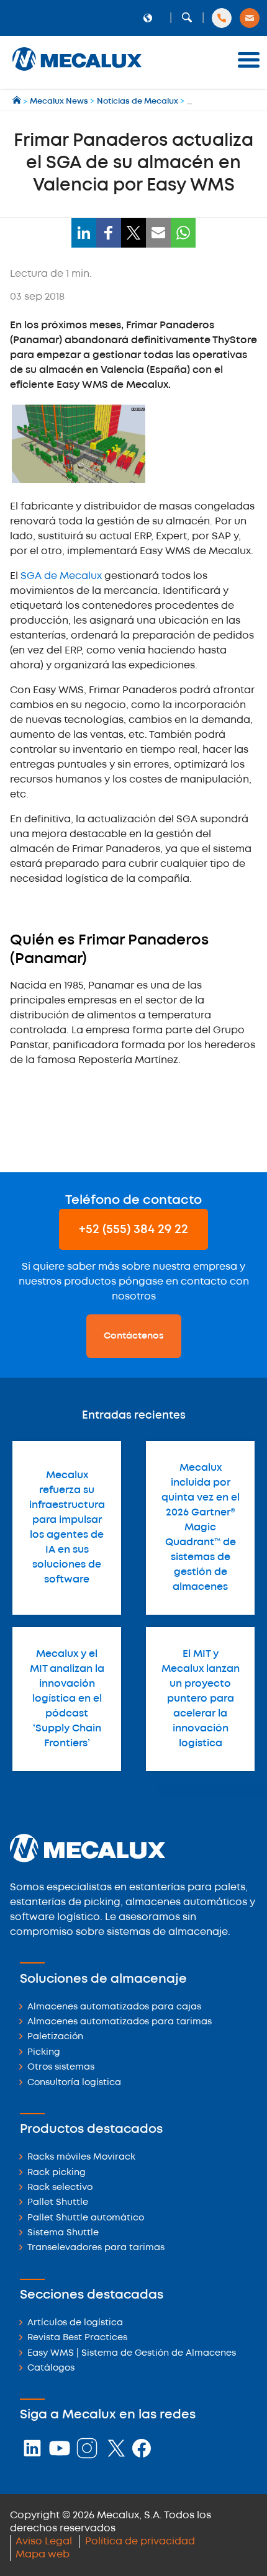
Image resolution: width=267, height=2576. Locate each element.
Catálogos (51, 2368)
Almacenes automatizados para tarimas (120, 2022)
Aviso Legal (44, 2542)
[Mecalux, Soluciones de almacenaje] (77, 72)
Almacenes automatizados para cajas (114, 2007)
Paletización (55, 2037)
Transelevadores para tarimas (96, 2248)
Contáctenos (134, 1336)
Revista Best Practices (77, 2338)
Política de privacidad (140, 2542)
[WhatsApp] (183, 233)
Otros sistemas (61, 2067)
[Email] (158, 233)
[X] (133, 233)
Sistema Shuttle (63, 2233)
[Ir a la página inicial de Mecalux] (18, 101)
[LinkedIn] (84, 233)
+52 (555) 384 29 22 (133, 1230)
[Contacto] (250, 18)
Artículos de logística (75, 2323)
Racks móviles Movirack (81, 2157)
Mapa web (43, 2555)
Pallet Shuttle (58, 2203)
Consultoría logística (74, 2083)
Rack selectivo (60, 2188)
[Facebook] (109, 233)
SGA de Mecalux (61, 576)
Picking (44, 2053)
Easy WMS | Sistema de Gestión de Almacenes (132, 2354)
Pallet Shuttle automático (86, 2218)
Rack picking (57, 2173)
